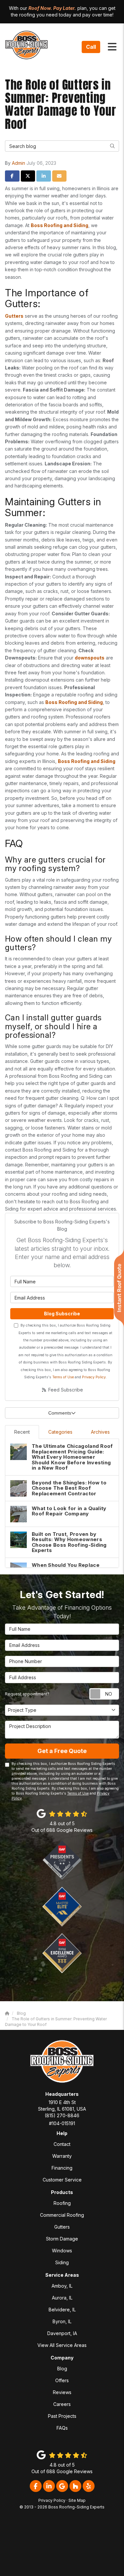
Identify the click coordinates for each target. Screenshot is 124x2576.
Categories (60, 1432)
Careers (62, 2404)
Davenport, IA (62, 2333)
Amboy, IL (62, 2286)
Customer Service (62, 2180)
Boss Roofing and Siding (60, 225)
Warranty (62, 2156)
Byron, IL (62, 2321)
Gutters (14, 316)
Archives (100, 1432)
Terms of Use (63, 1377)
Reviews (62, 2392)
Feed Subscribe (65, 1390)
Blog (62, 2369)
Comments (60, 1413)
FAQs (62, 2428)
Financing (62, 2168)
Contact (62, 2144)
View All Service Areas (62, 2345)
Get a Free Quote (62, 1751)
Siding (62, 2262)
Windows (62, 2251)
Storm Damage (62, 2239)
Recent (22, 1432)
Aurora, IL (62, 2298)
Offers (62, 2380)
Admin (19, 163)
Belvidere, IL (62, 2310)
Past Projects (62, 2416)
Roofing (62, 2203)
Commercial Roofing (62, 2215)
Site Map (77, 2500)
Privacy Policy (94, 1377)
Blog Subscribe (62, 1314)
